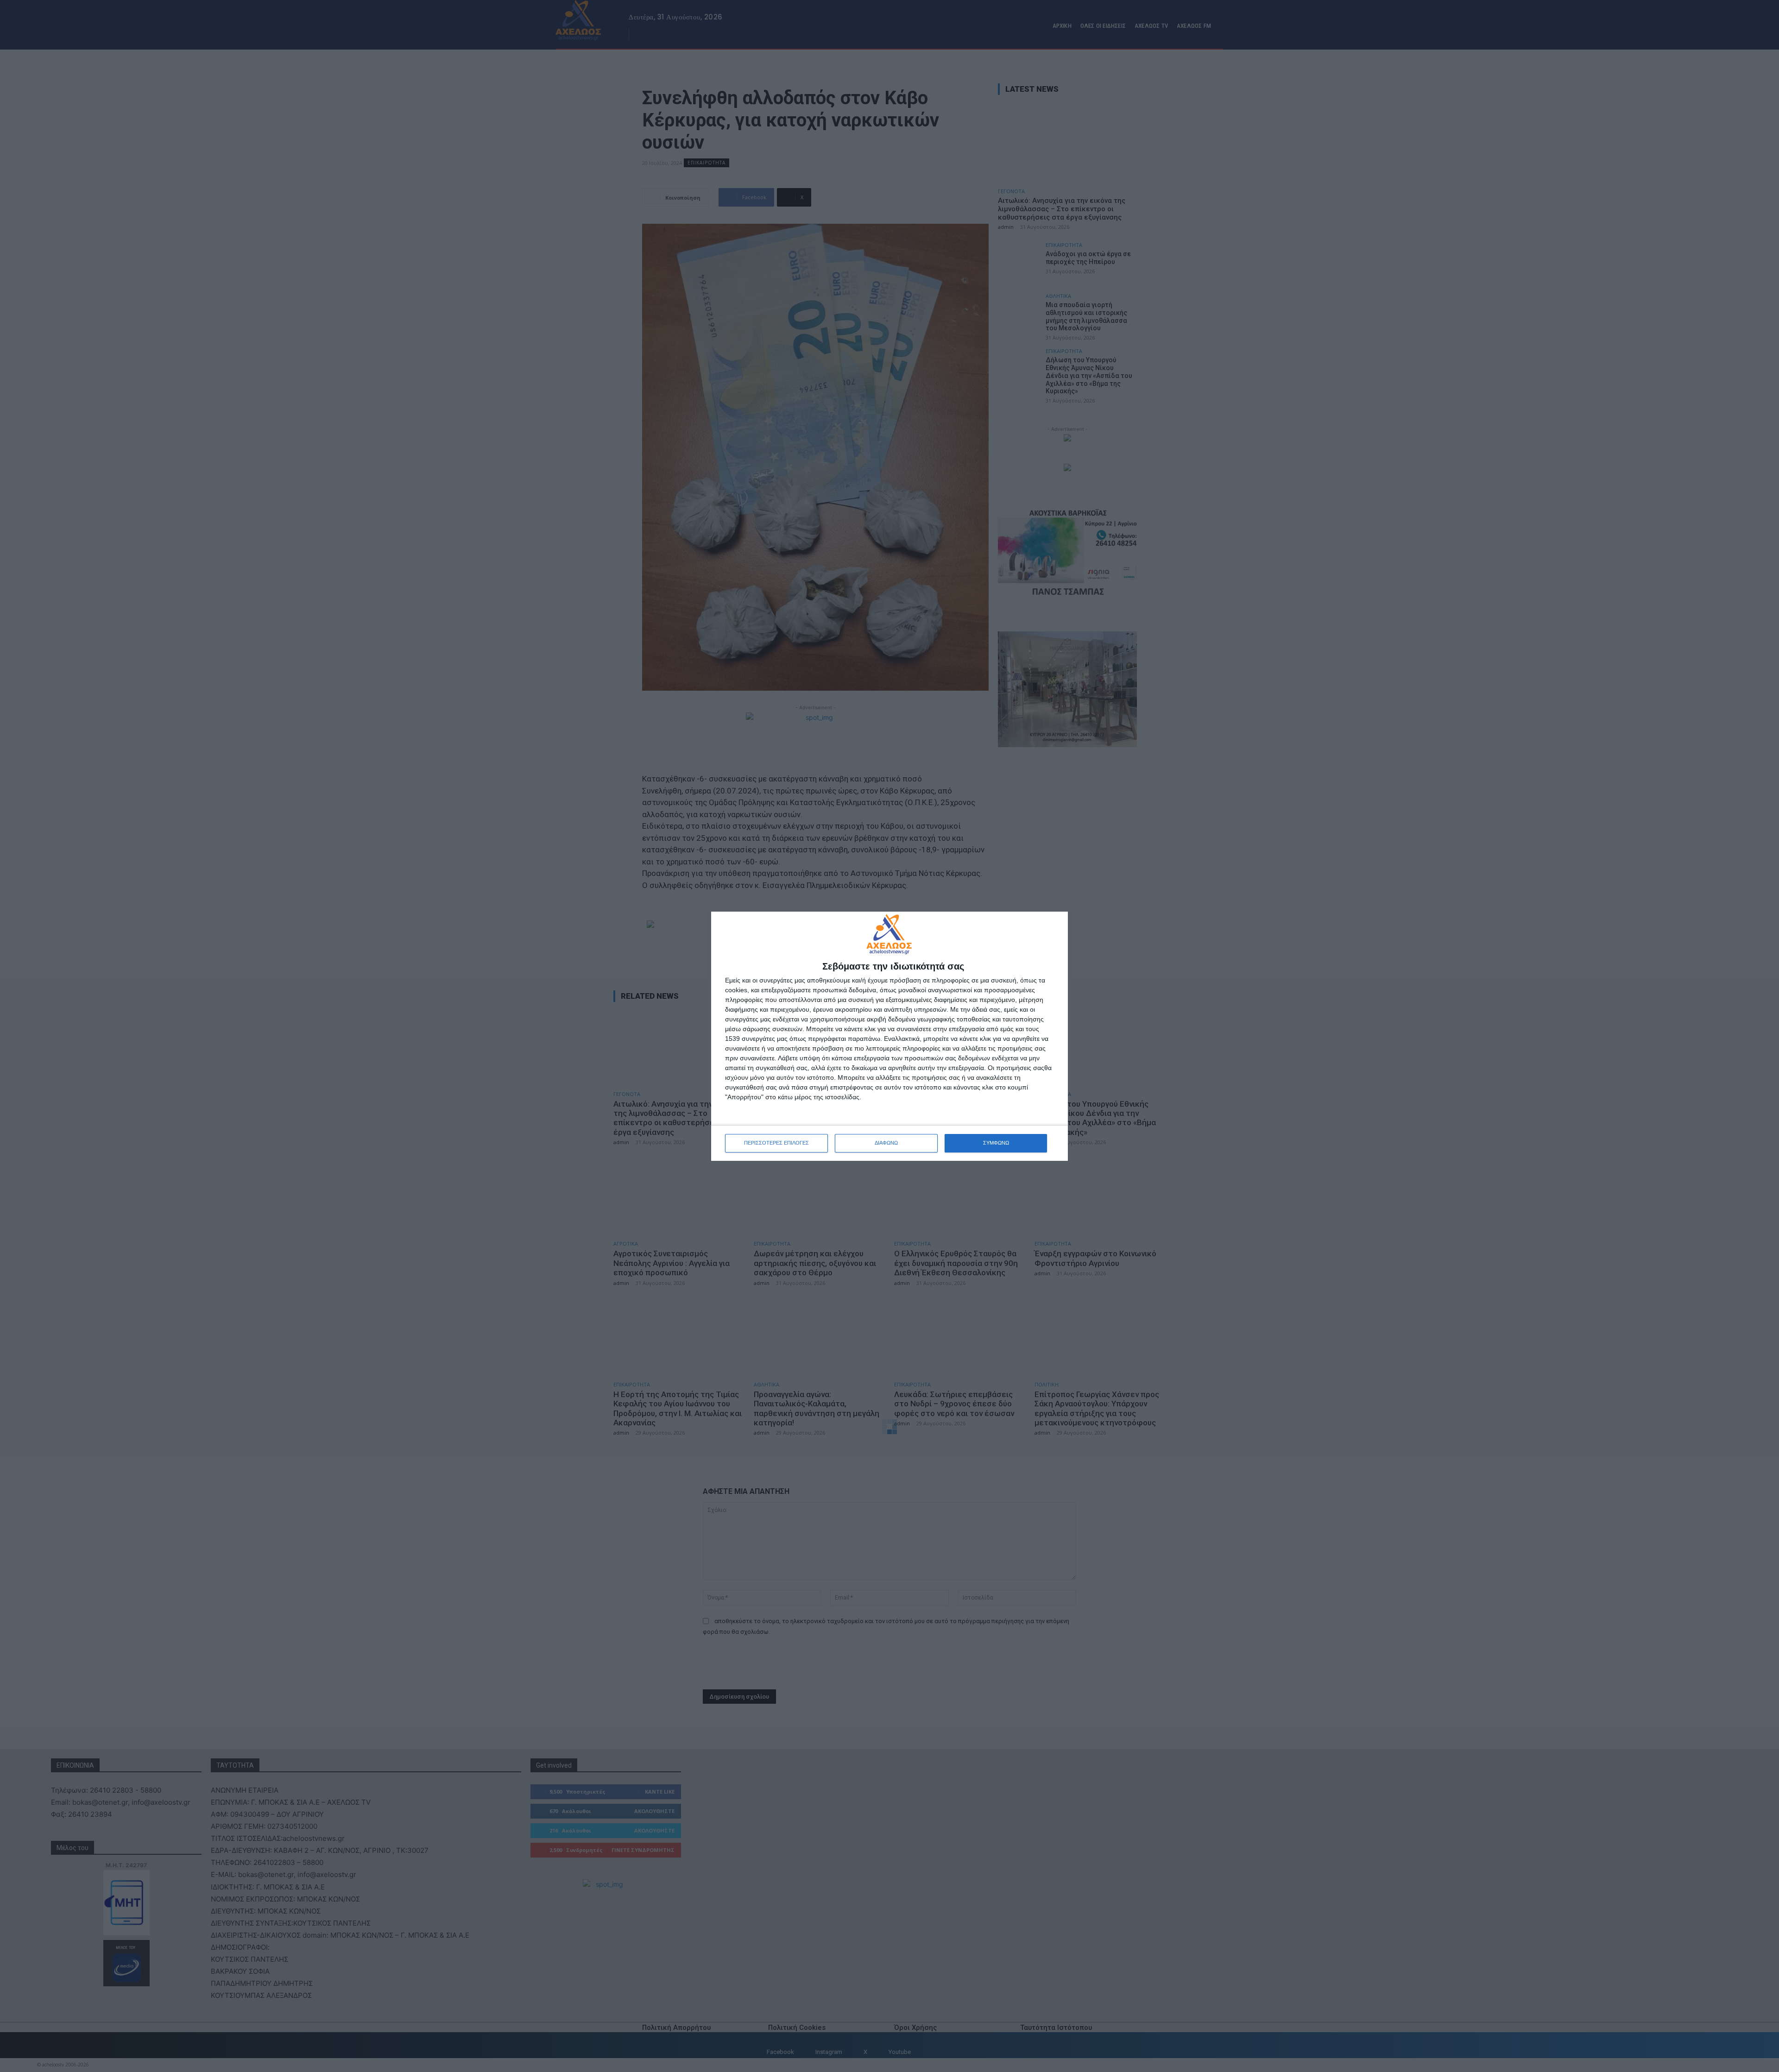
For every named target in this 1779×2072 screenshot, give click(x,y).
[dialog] (889, 1036)
